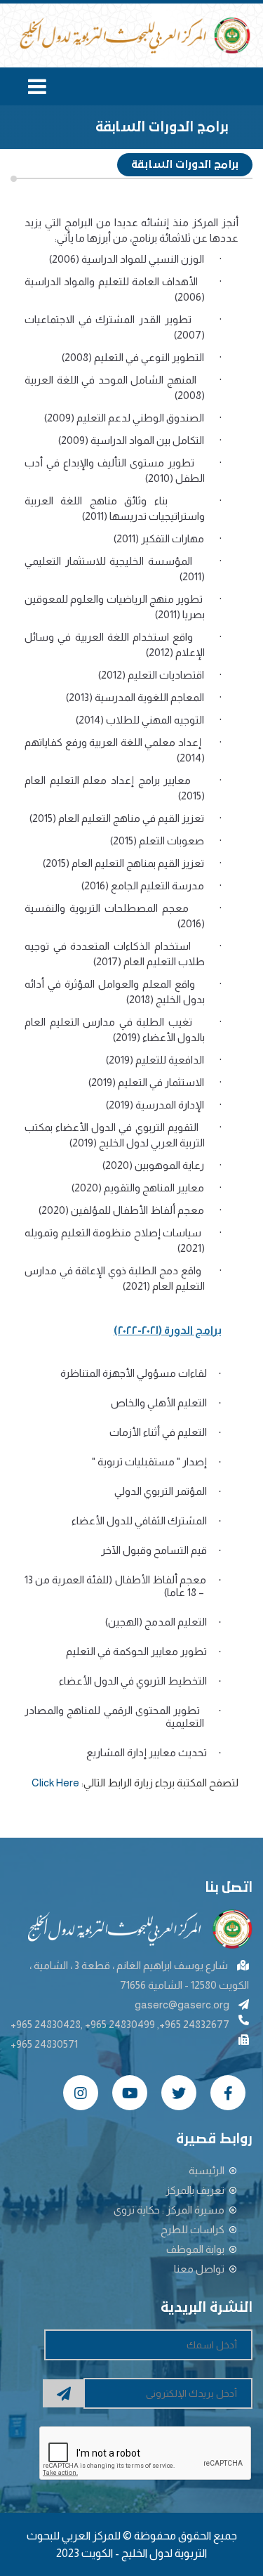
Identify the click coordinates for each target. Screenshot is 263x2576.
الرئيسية (207, 2170)
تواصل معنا (199, 2269)
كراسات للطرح (193, 2229)
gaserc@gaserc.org (182, 2005)
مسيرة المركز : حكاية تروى (169, 2210)
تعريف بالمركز (195, 2190)
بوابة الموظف (195, 2249)
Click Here (55, 1783)
